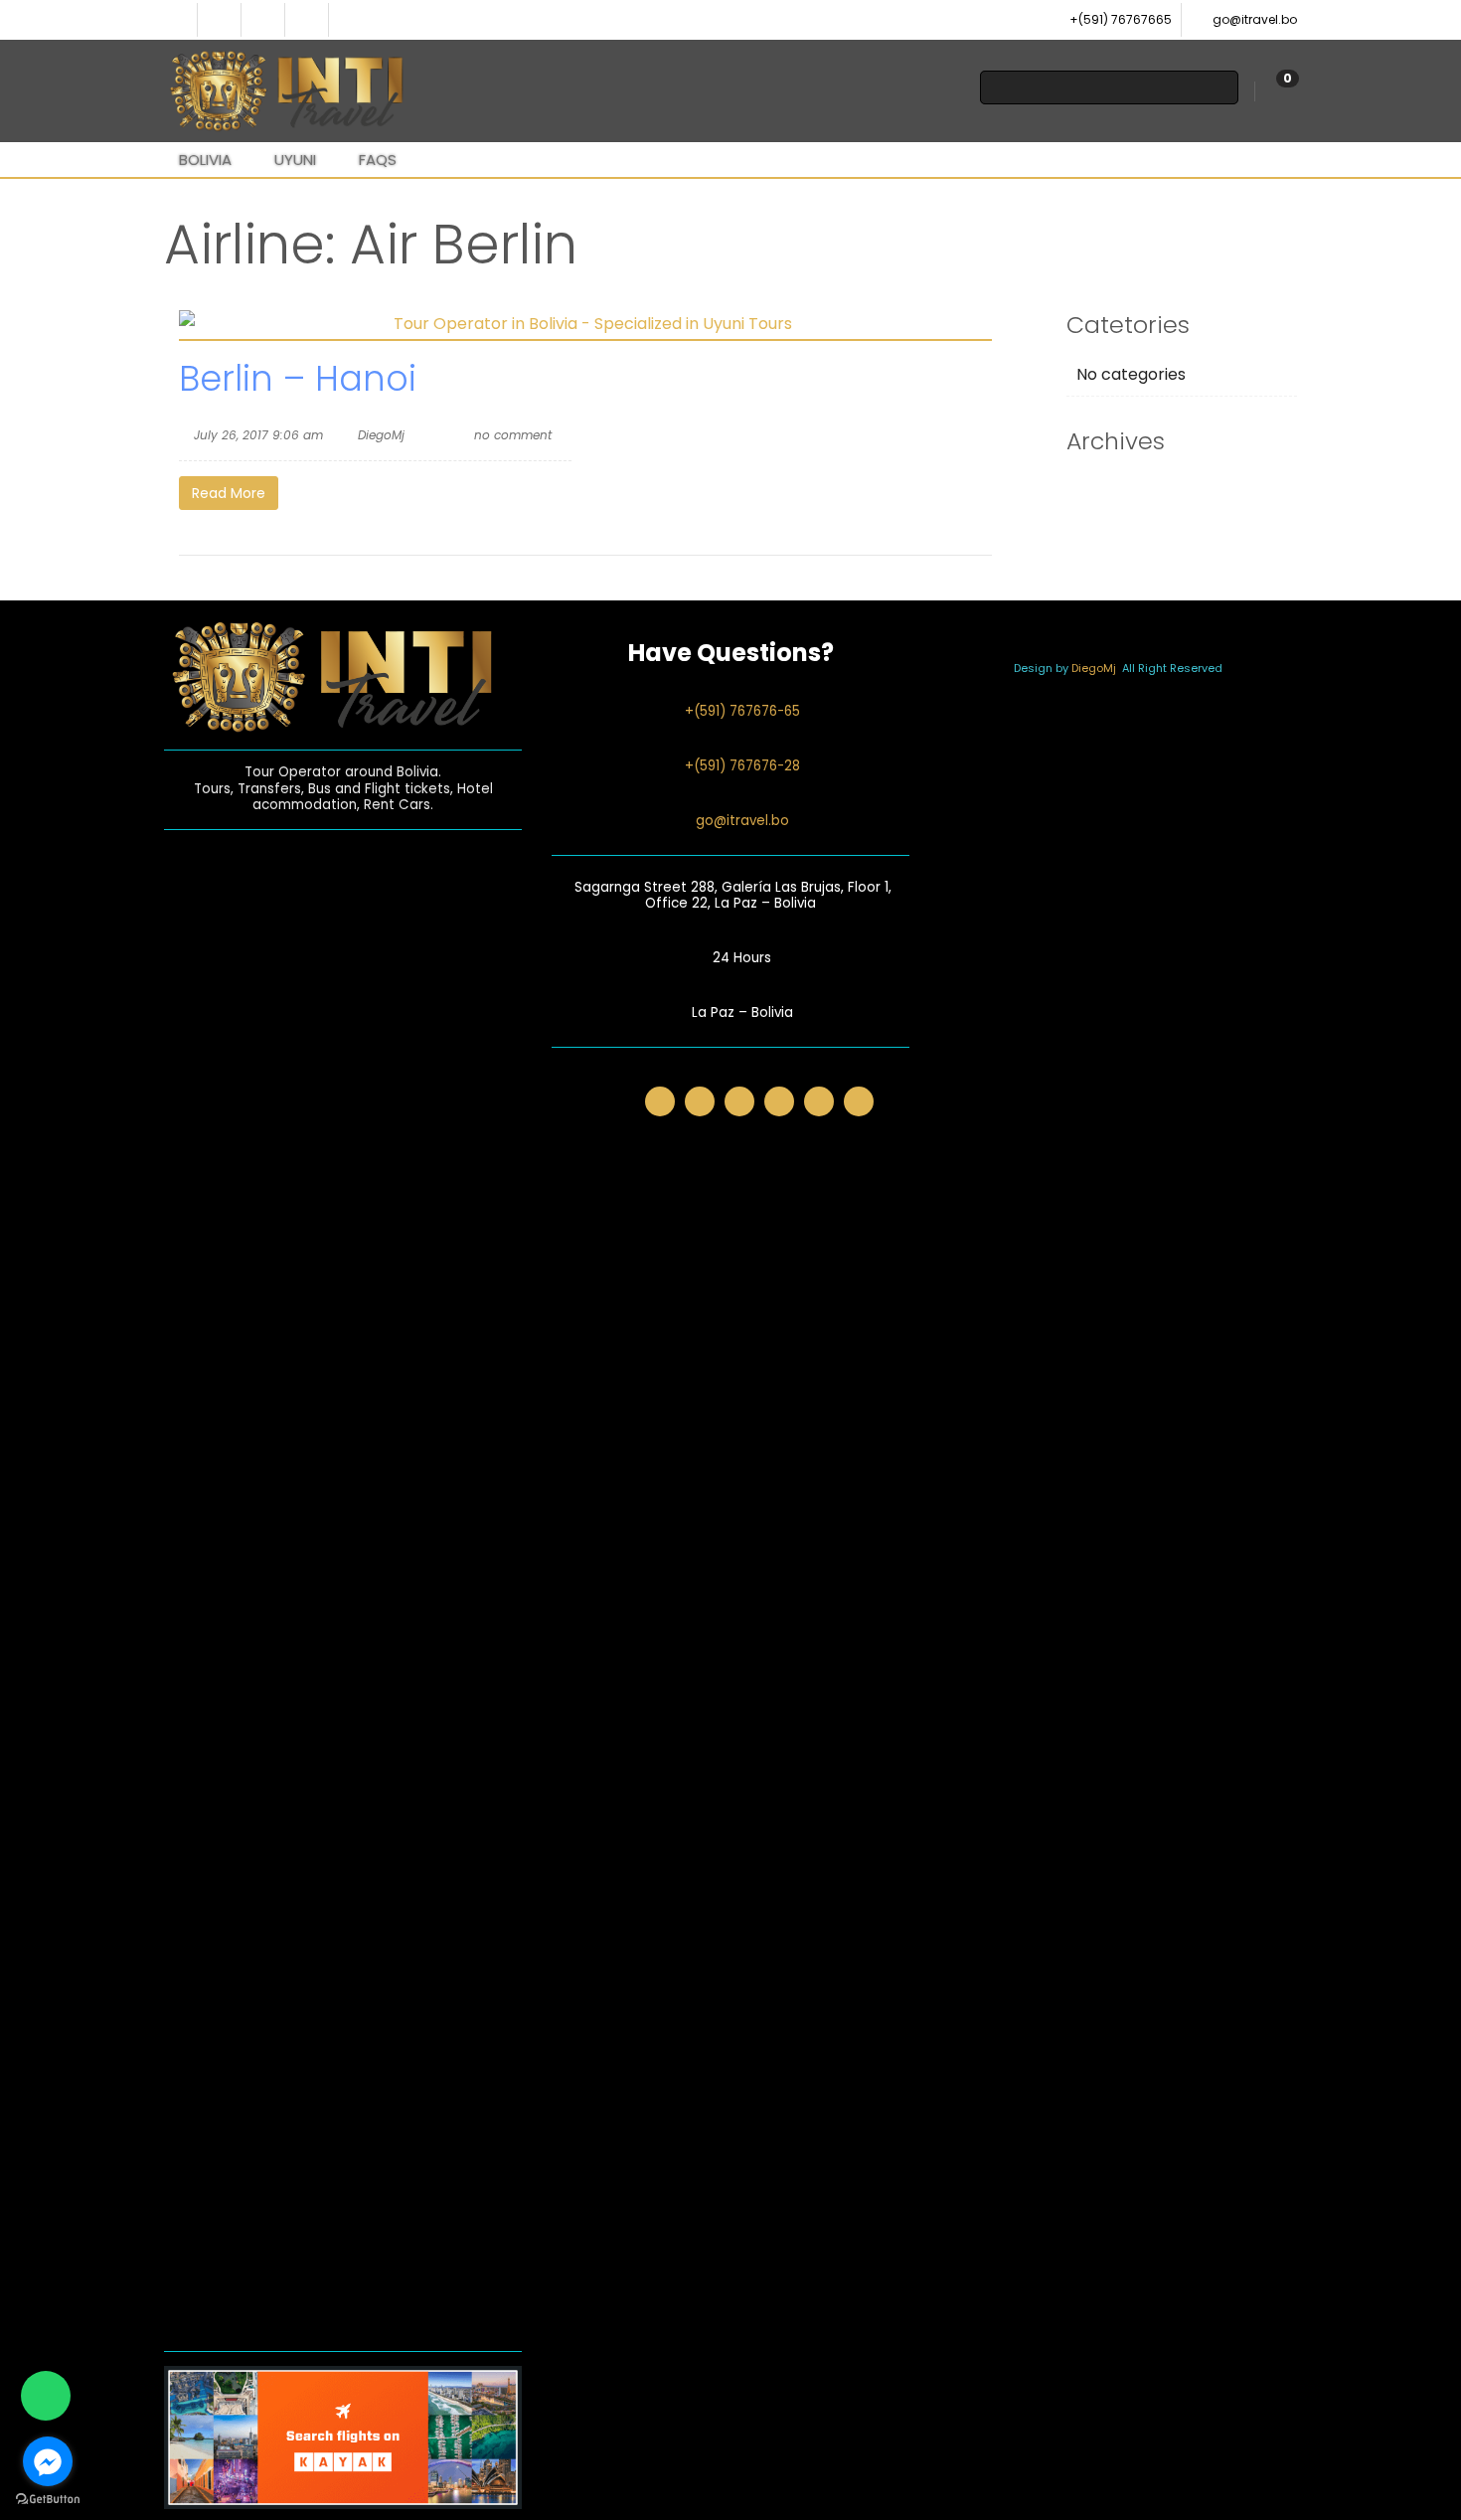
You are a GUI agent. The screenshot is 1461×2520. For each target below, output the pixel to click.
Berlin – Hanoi (298, 378)
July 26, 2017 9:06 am (258, 435)
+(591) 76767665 (1121, 19)
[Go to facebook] (48, 2461)
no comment (513, 435)
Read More (229, 493)
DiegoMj (381, 435)
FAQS (378, 160)
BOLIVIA (205, 160)
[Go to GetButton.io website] (48, 2500)
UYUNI (295, 160)
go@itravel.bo (1255, 19)
